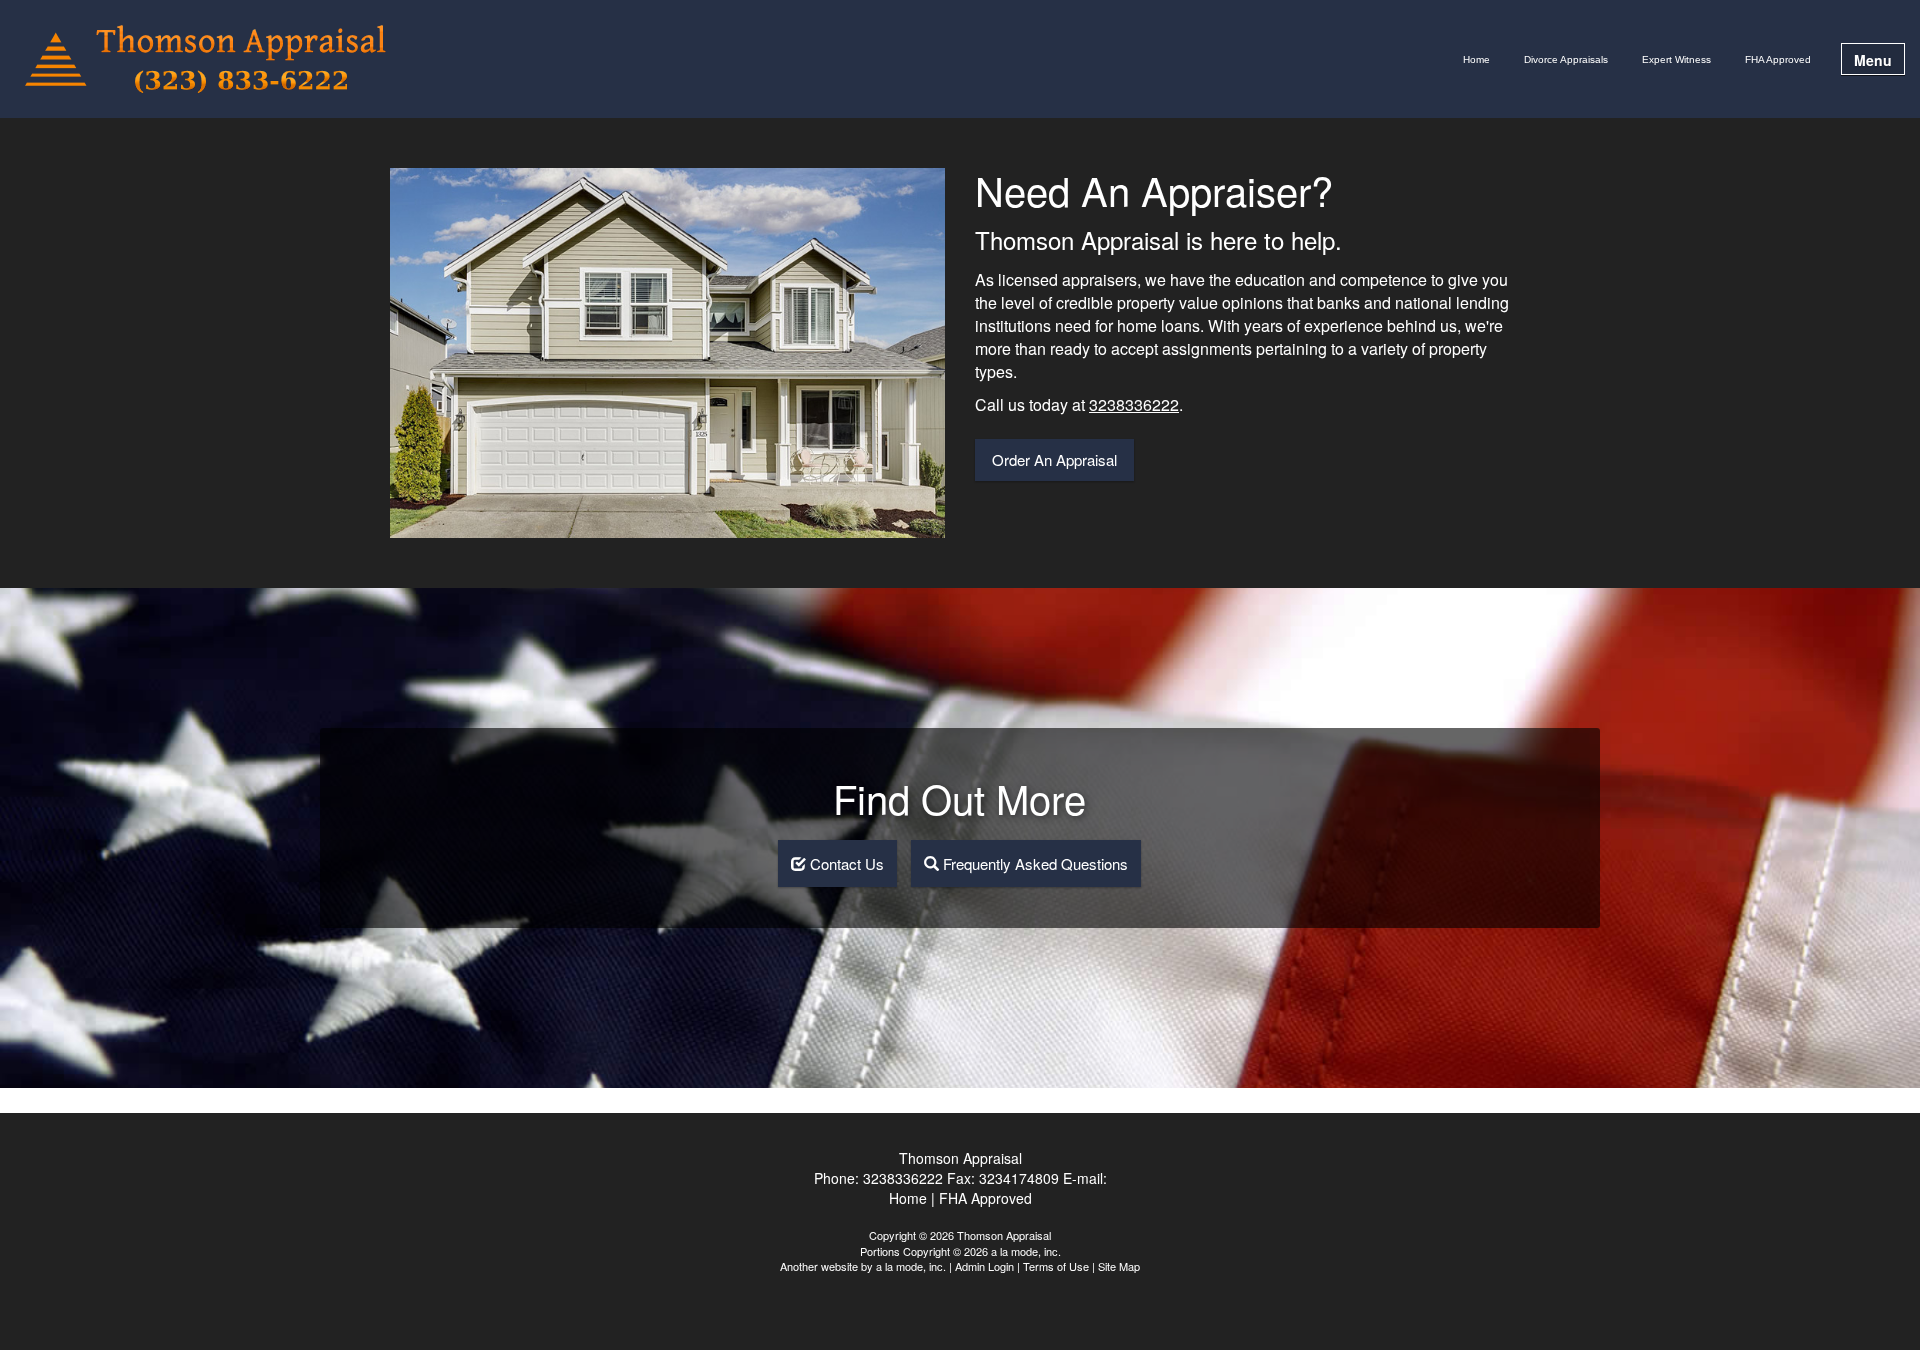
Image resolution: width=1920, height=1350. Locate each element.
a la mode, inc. (911, 1266)
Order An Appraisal (1054, 459)
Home (1476, 59)
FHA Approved (1778, 59)
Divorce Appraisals (1566, 59)
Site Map (1119, 1266)
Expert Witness (1676, 59)
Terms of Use (1056, 1266)
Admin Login (984, 1266)
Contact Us (845, 863)
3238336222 (1134, 404)
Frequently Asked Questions (1033, 863)
